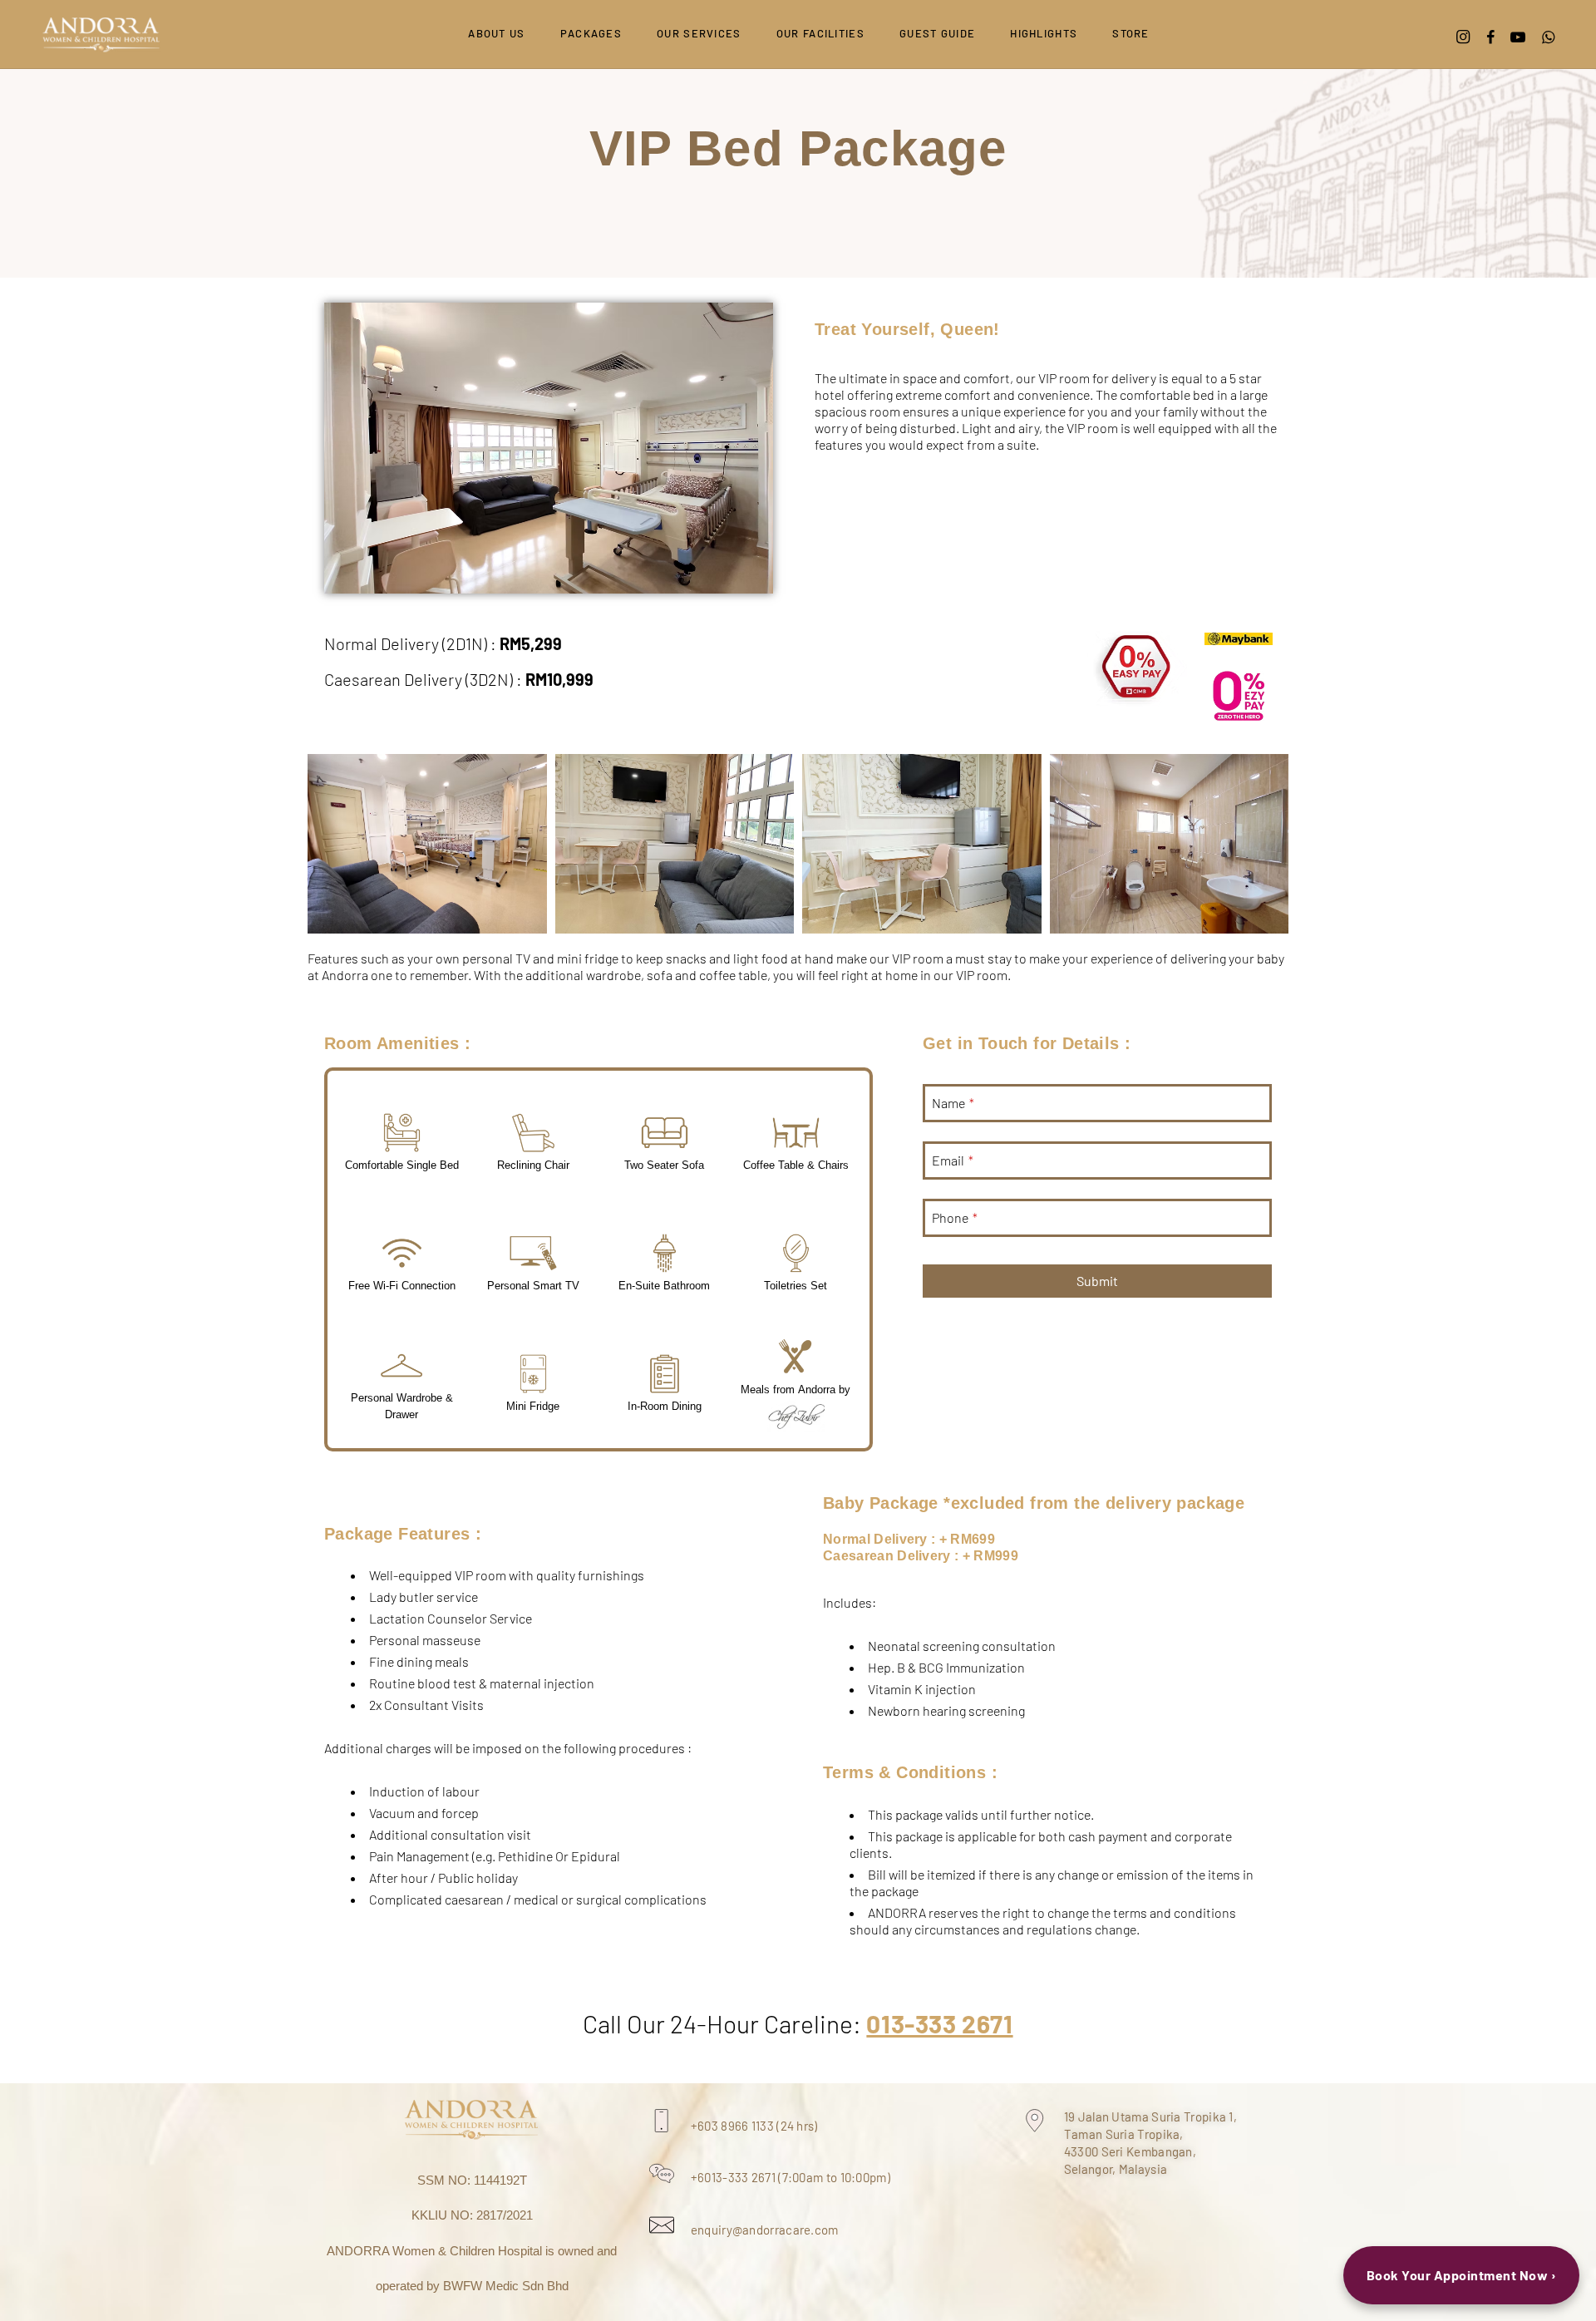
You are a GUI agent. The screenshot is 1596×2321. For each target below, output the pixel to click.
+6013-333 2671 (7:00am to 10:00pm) (791, 2177)
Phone (955, 1217)
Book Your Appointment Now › (1462, 2275)
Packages (591, 33)
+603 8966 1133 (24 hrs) (754, 2126)
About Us (496, 33)
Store (1131, 33)
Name (953, 1103)
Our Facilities (820, 33)
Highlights (1044, 33)
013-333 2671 (939, 2023)
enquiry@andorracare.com (765, 2230)
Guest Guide (937, 33)
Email (953, 1160)
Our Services (699, 33)
